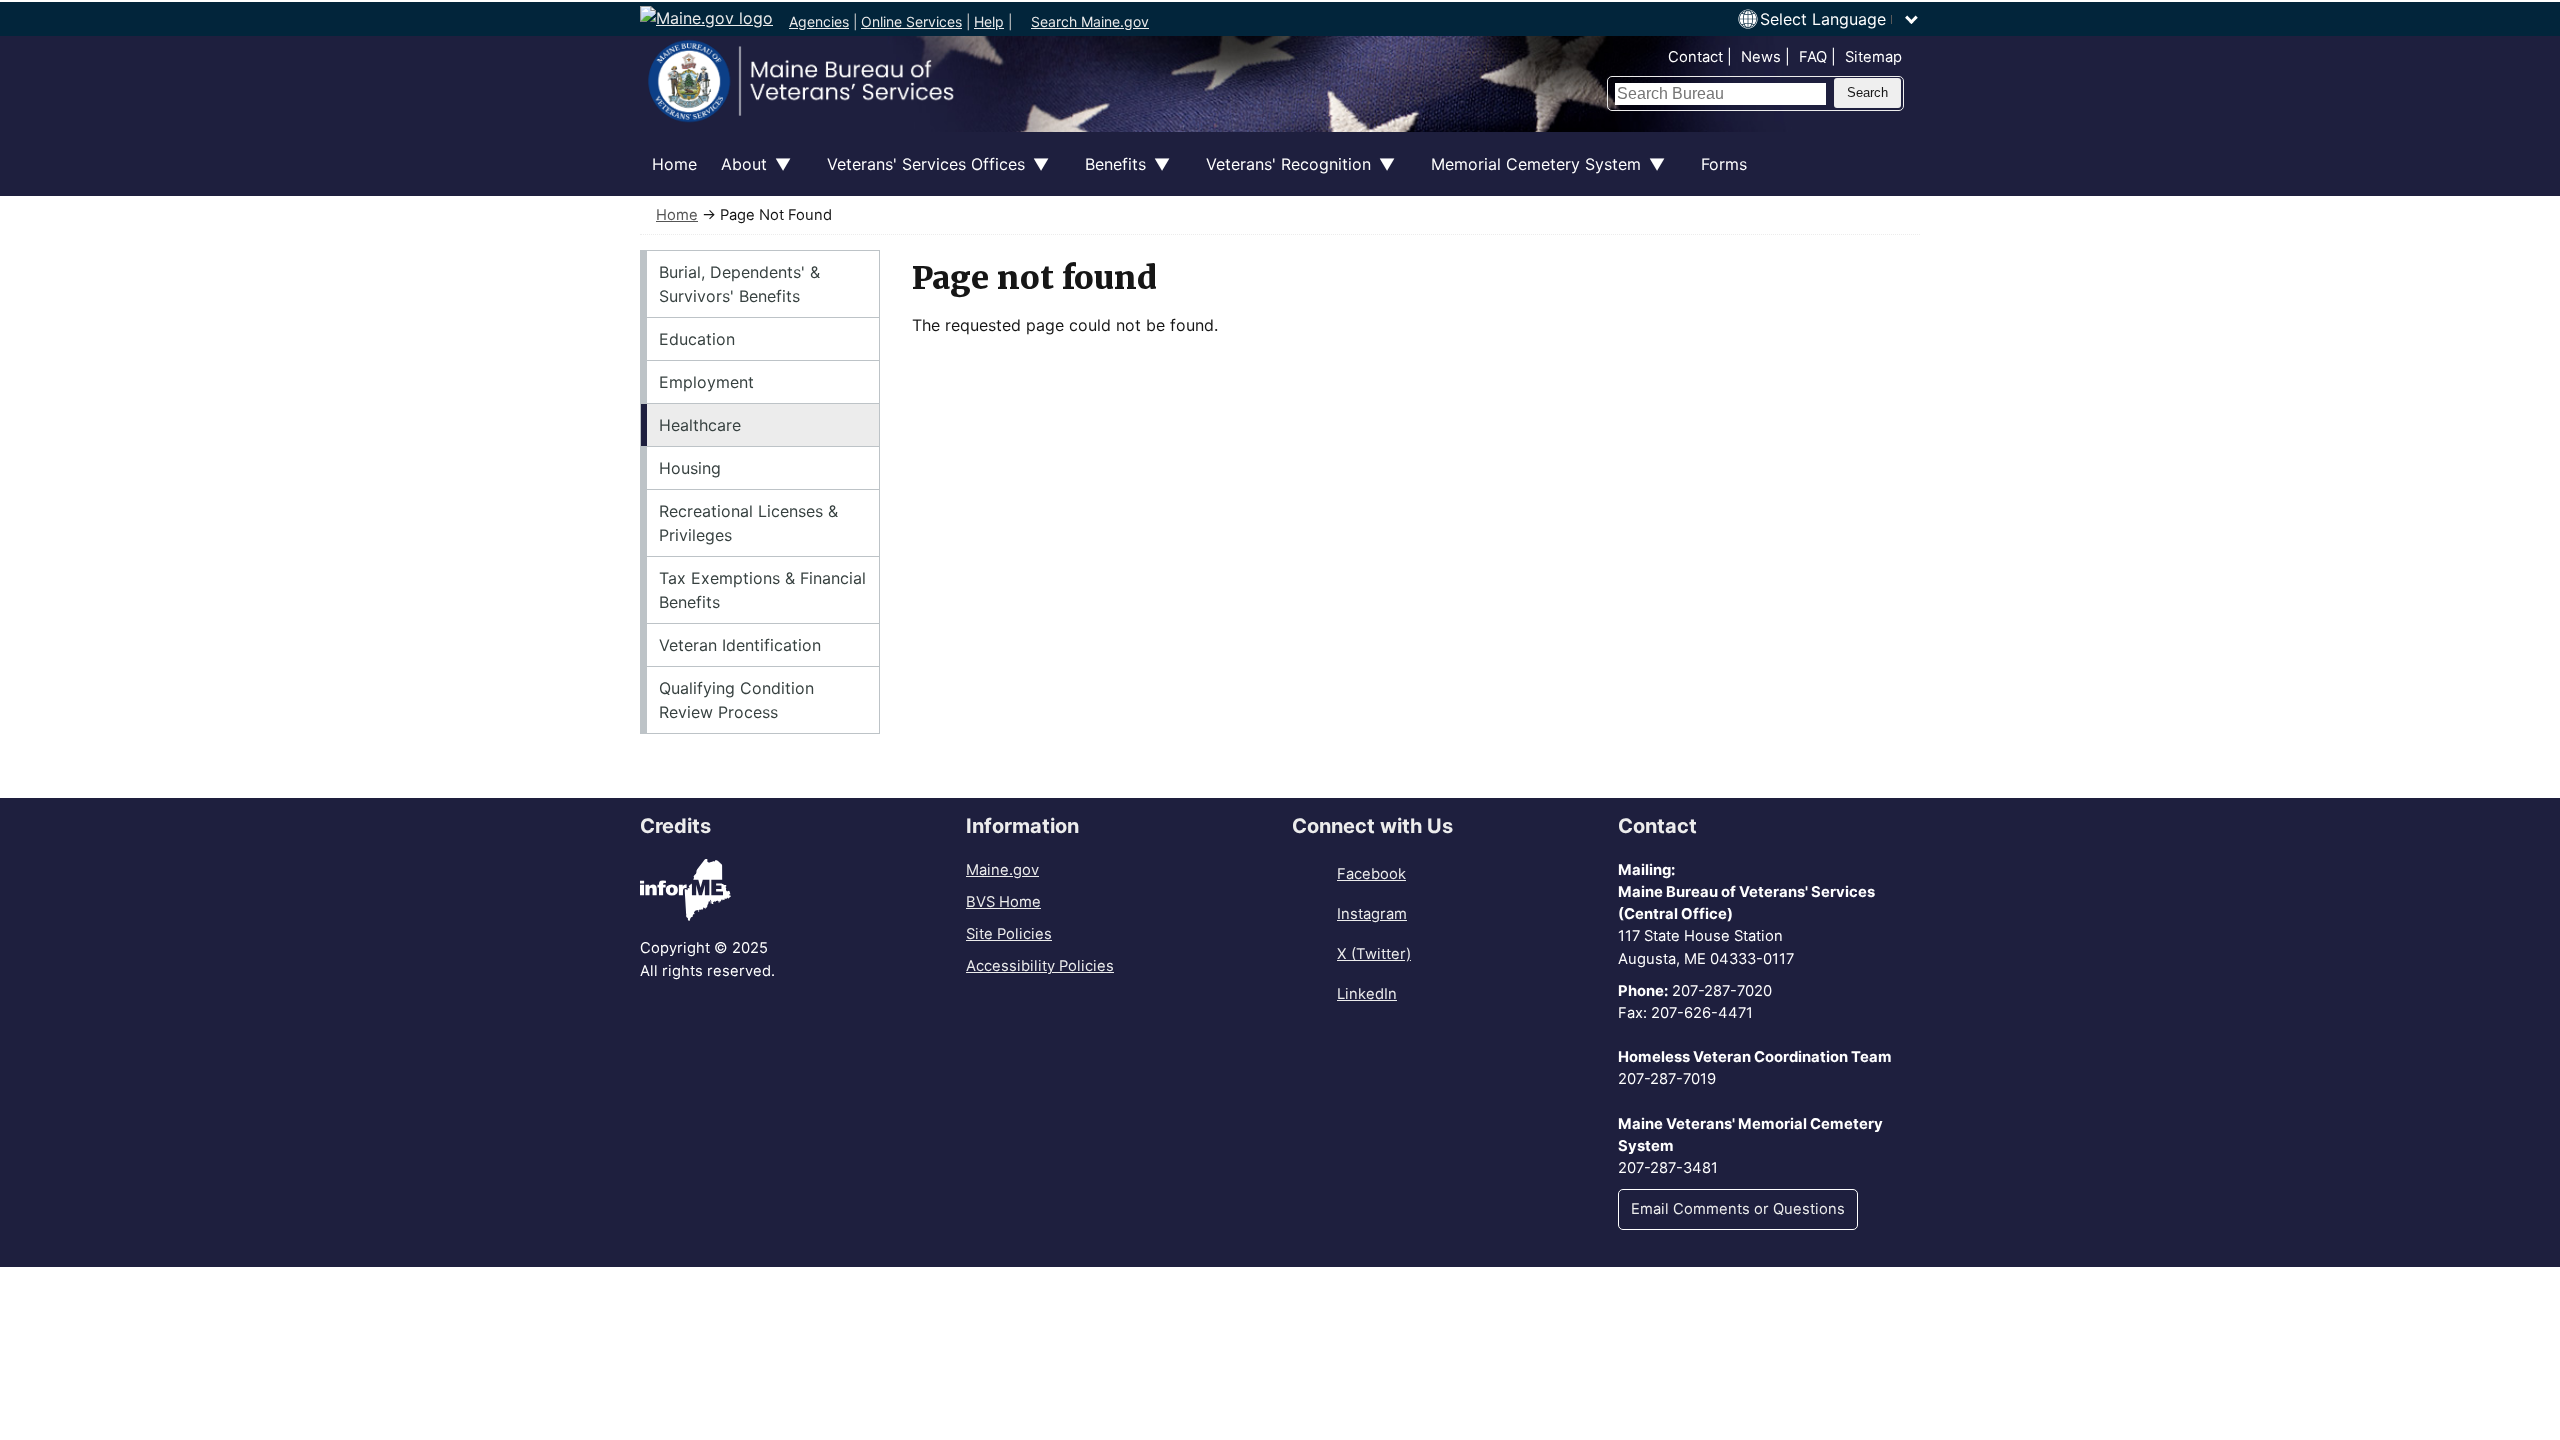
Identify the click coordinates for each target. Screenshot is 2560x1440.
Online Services (911, 21)
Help (989, 21)
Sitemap (1873, 57)
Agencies (819, 21)
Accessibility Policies (1040, 966)
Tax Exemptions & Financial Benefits (762, 590)
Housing (690, 468)
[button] (1840, 19)
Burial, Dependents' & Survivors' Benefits (739, 284)
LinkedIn (1367, 994)
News (1761, 57)
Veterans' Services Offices (920, 175)
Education (697, 339)
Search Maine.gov (1090, 21)
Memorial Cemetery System (1530, 175)
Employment (706, 382)
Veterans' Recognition (1282, 175)
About (738, 175)
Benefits (1109, 175)
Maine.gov (1002, 870)
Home (674, 164)
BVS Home (1003, 902)
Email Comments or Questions (1738, 1209)
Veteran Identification (740, 645)
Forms (1724, 164)
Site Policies (1009, 934)
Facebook (1371, 874)
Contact (1695, 57)
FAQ (1813, 57)
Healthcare (700, 425)
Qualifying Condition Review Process (736, 700)
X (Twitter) (1374, 954)
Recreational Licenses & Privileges (748, 523)
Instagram (1372, 914)
